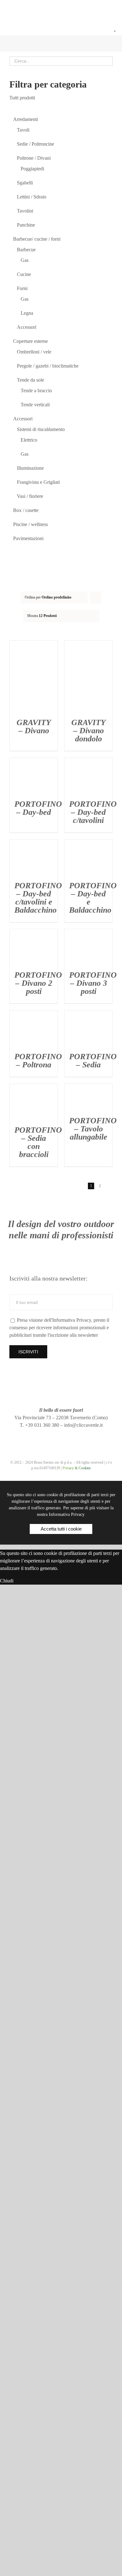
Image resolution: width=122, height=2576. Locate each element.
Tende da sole (30, 380)
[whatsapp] (72, 1437)
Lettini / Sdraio (32, 197)
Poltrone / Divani (34, 158)
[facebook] (38, 1437)
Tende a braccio (36, 391)
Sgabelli (25, 183)
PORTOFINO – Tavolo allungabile (93, 1129)
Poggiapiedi (32, 169)
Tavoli (23, 130)
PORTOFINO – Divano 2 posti (38, 983)
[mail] (61, 1437)
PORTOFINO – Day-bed (38, 808)
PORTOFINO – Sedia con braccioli (38, 1142)
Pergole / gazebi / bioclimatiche (48, 366)
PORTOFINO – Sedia (93, 1061)
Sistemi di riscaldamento (41, 429)
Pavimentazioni (28, 538)
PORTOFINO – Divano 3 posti (93, 983)
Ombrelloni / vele (34, 352)
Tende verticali (35, 405)
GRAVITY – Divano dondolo (89, 731)
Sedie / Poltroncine (36, 144)
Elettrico (29, 440)
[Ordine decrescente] (96, 597)
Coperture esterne (30, 341)
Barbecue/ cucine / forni (37, 239)
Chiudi (7, 1581)
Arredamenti (25, 119)
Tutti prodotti (22, 98)
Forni (22, 288)
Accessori (27, 327)
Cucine (24, 274)
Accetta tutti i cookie (61, 1529)
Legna (27, 313)
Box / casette (26, 510)
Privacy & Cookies (77, 1468)
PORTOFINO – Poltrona (38, 1061)
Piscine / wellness (30, 524)
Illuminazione (30, 468)
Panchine (26, 225)
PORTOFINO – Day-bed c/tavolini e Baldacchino (38, 898)
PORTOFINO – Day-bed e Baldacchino (93, 898)
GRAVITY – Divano (34, 727)
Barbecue (26, 250)
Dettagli (34, 678)
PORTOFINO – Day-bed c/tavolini (93, 812)
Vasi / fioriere (30, 496)
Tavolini (25, 211)
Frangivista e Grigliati (38, 482)
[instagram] (50, 1437)
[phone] (84, 1437)
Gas (25, 260)
